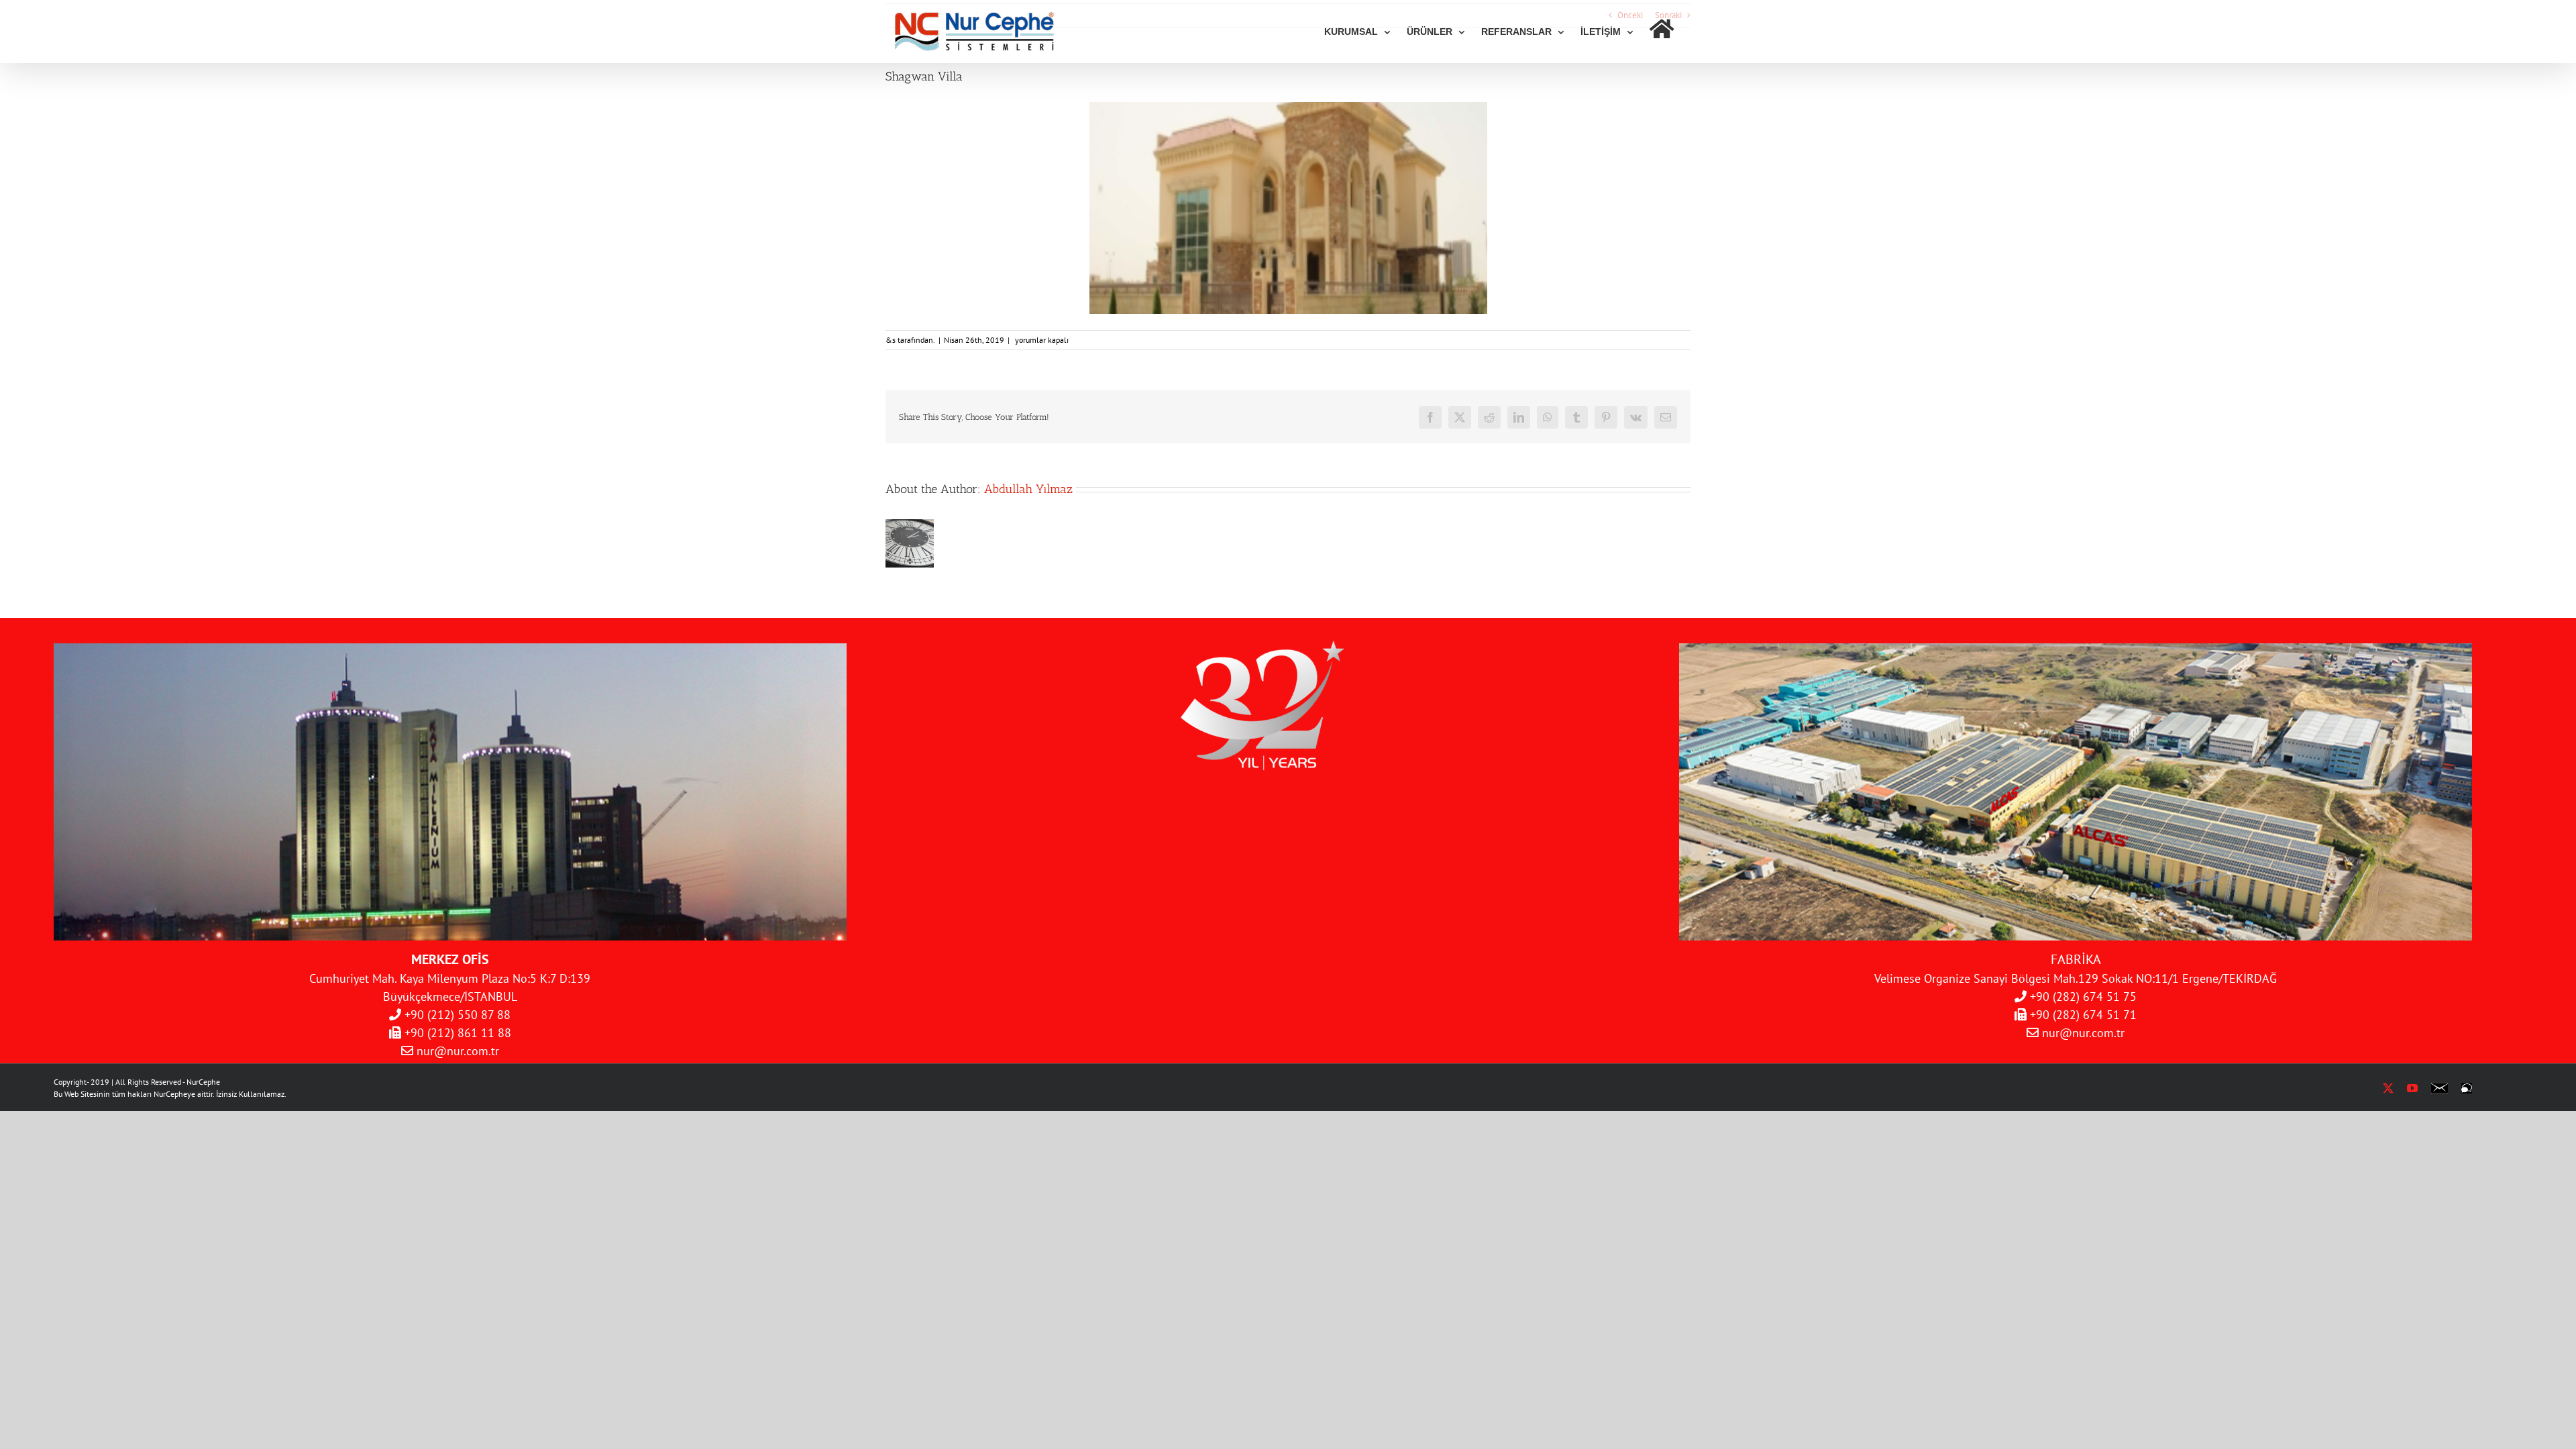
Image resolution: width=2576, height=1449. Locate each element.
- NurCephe (201, 1082)
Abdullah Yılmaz (1028, 489)
